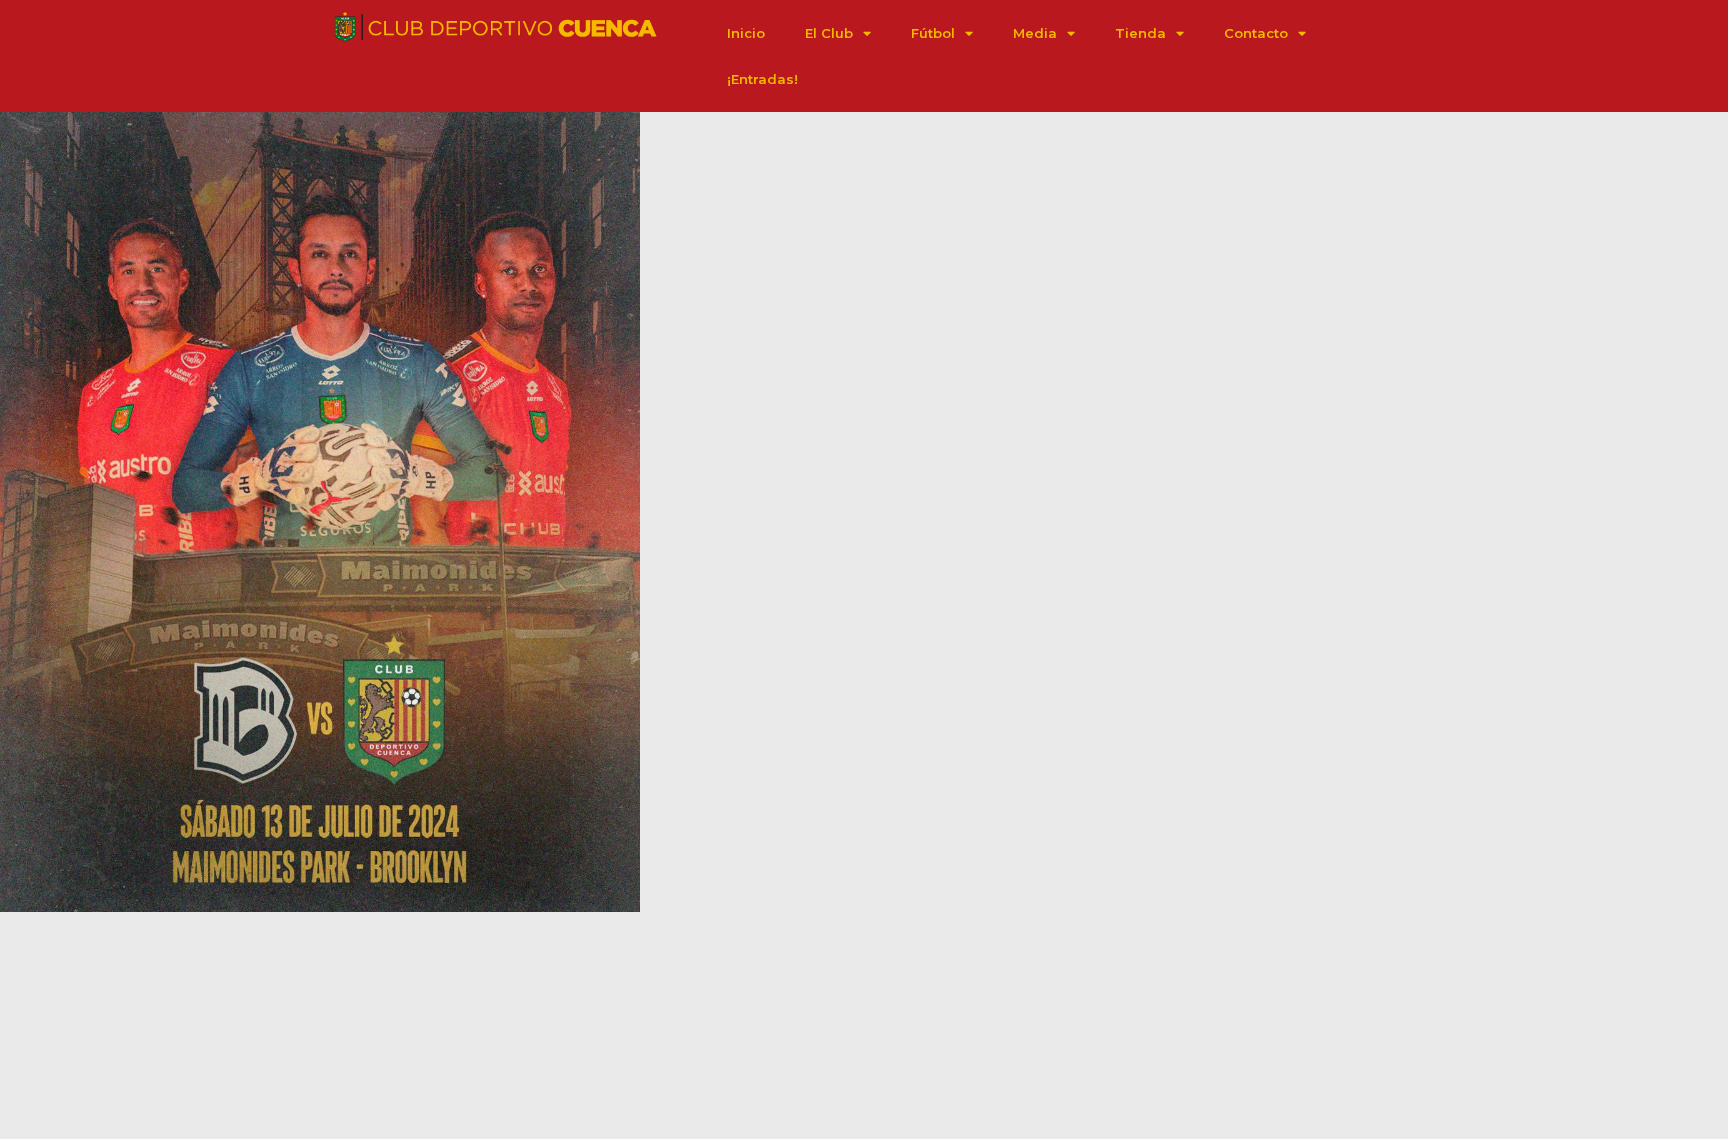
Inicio (746, 33)
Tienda (1140, 33)
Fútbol (933, 33)
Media (1035, 33)
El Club (829, 33)
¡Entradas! (762, 79)
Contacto (1256, 33)
